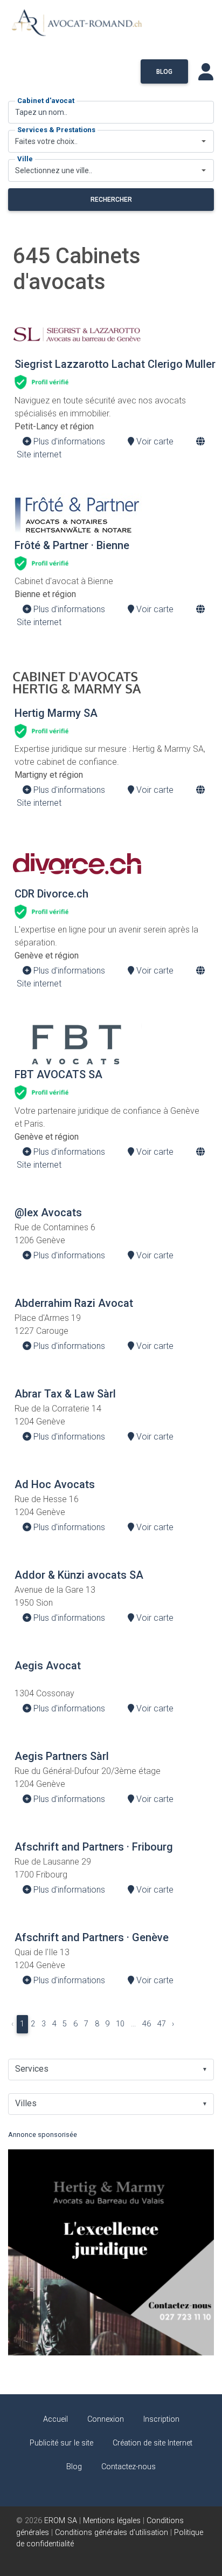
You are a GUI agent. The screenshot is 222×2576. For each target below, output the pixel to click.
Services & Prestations (56, 130)
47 (162, 2024)
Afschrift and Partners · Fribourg (94, 1847)
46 (147, 2024)
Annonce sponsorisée (43, 2135)
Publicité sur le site (61, 2443)
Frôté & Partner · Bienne (72, 545)
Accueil (55, 2419)
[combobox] (111, 141)
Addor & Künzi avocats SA (79, 1575)
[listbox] (111, 2070)
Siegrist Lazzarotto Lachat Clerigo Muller (115, 364)
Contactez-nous (129, 2467)
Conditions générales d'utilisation (112, 2533)
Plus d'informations (68, 441)
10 (120, 2024)
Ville (25, 159)
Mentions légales (112, 2521)
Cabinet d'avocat (46, 101)
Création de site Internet (152, 2443)
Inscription (161, 2419)
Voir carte (154, 441)
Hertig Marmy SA (56, 713)
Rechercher (111, 200)
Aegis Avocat (48, 1666)
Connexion (106, 2419)
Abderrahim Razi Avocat (74, 1303)
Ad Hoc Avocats (55, 1484)
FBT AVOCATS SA (58, 1074)
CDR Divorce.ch (51, 894)
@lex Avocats (48, 1212)
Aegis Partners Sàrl (62, 1756)
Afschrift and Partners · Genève (92, 1937)
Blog (164, 72)
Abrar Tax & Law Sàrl (65, 1394)
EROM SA (61, 2521)
